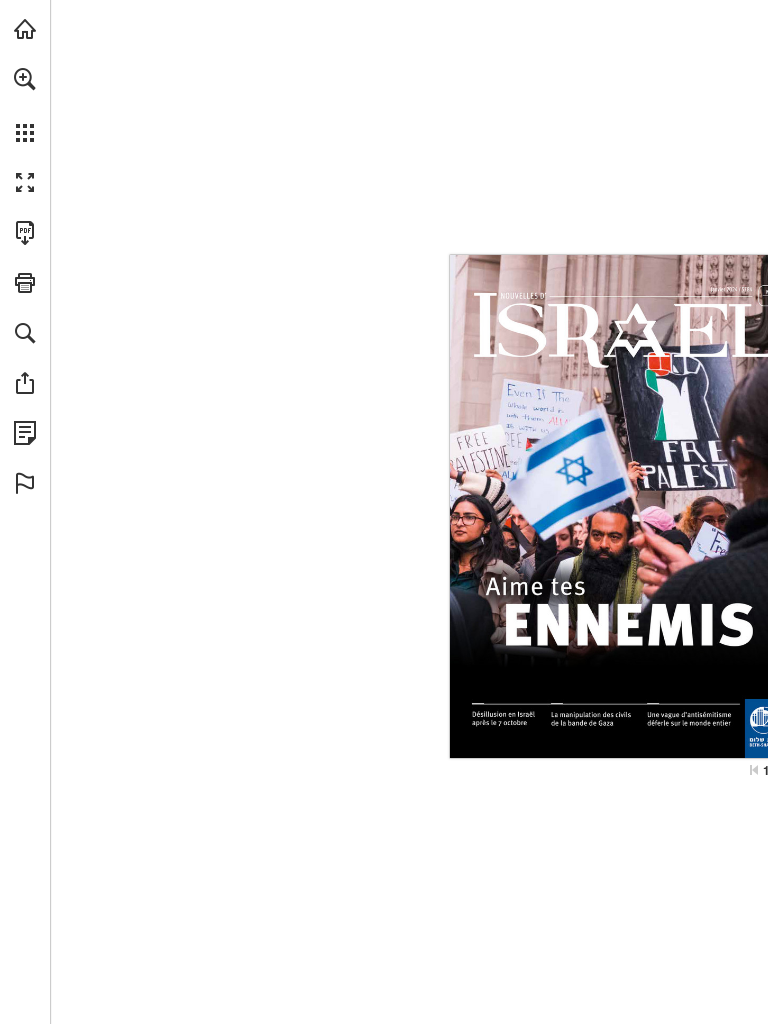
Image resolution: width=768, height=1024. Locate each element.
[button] (25, 79)
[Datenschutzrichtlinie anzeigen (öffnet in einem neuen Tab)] (25, 433)
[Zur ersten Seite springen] (754, 770)
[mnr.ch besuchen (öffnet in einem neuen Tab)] (25, 29)
